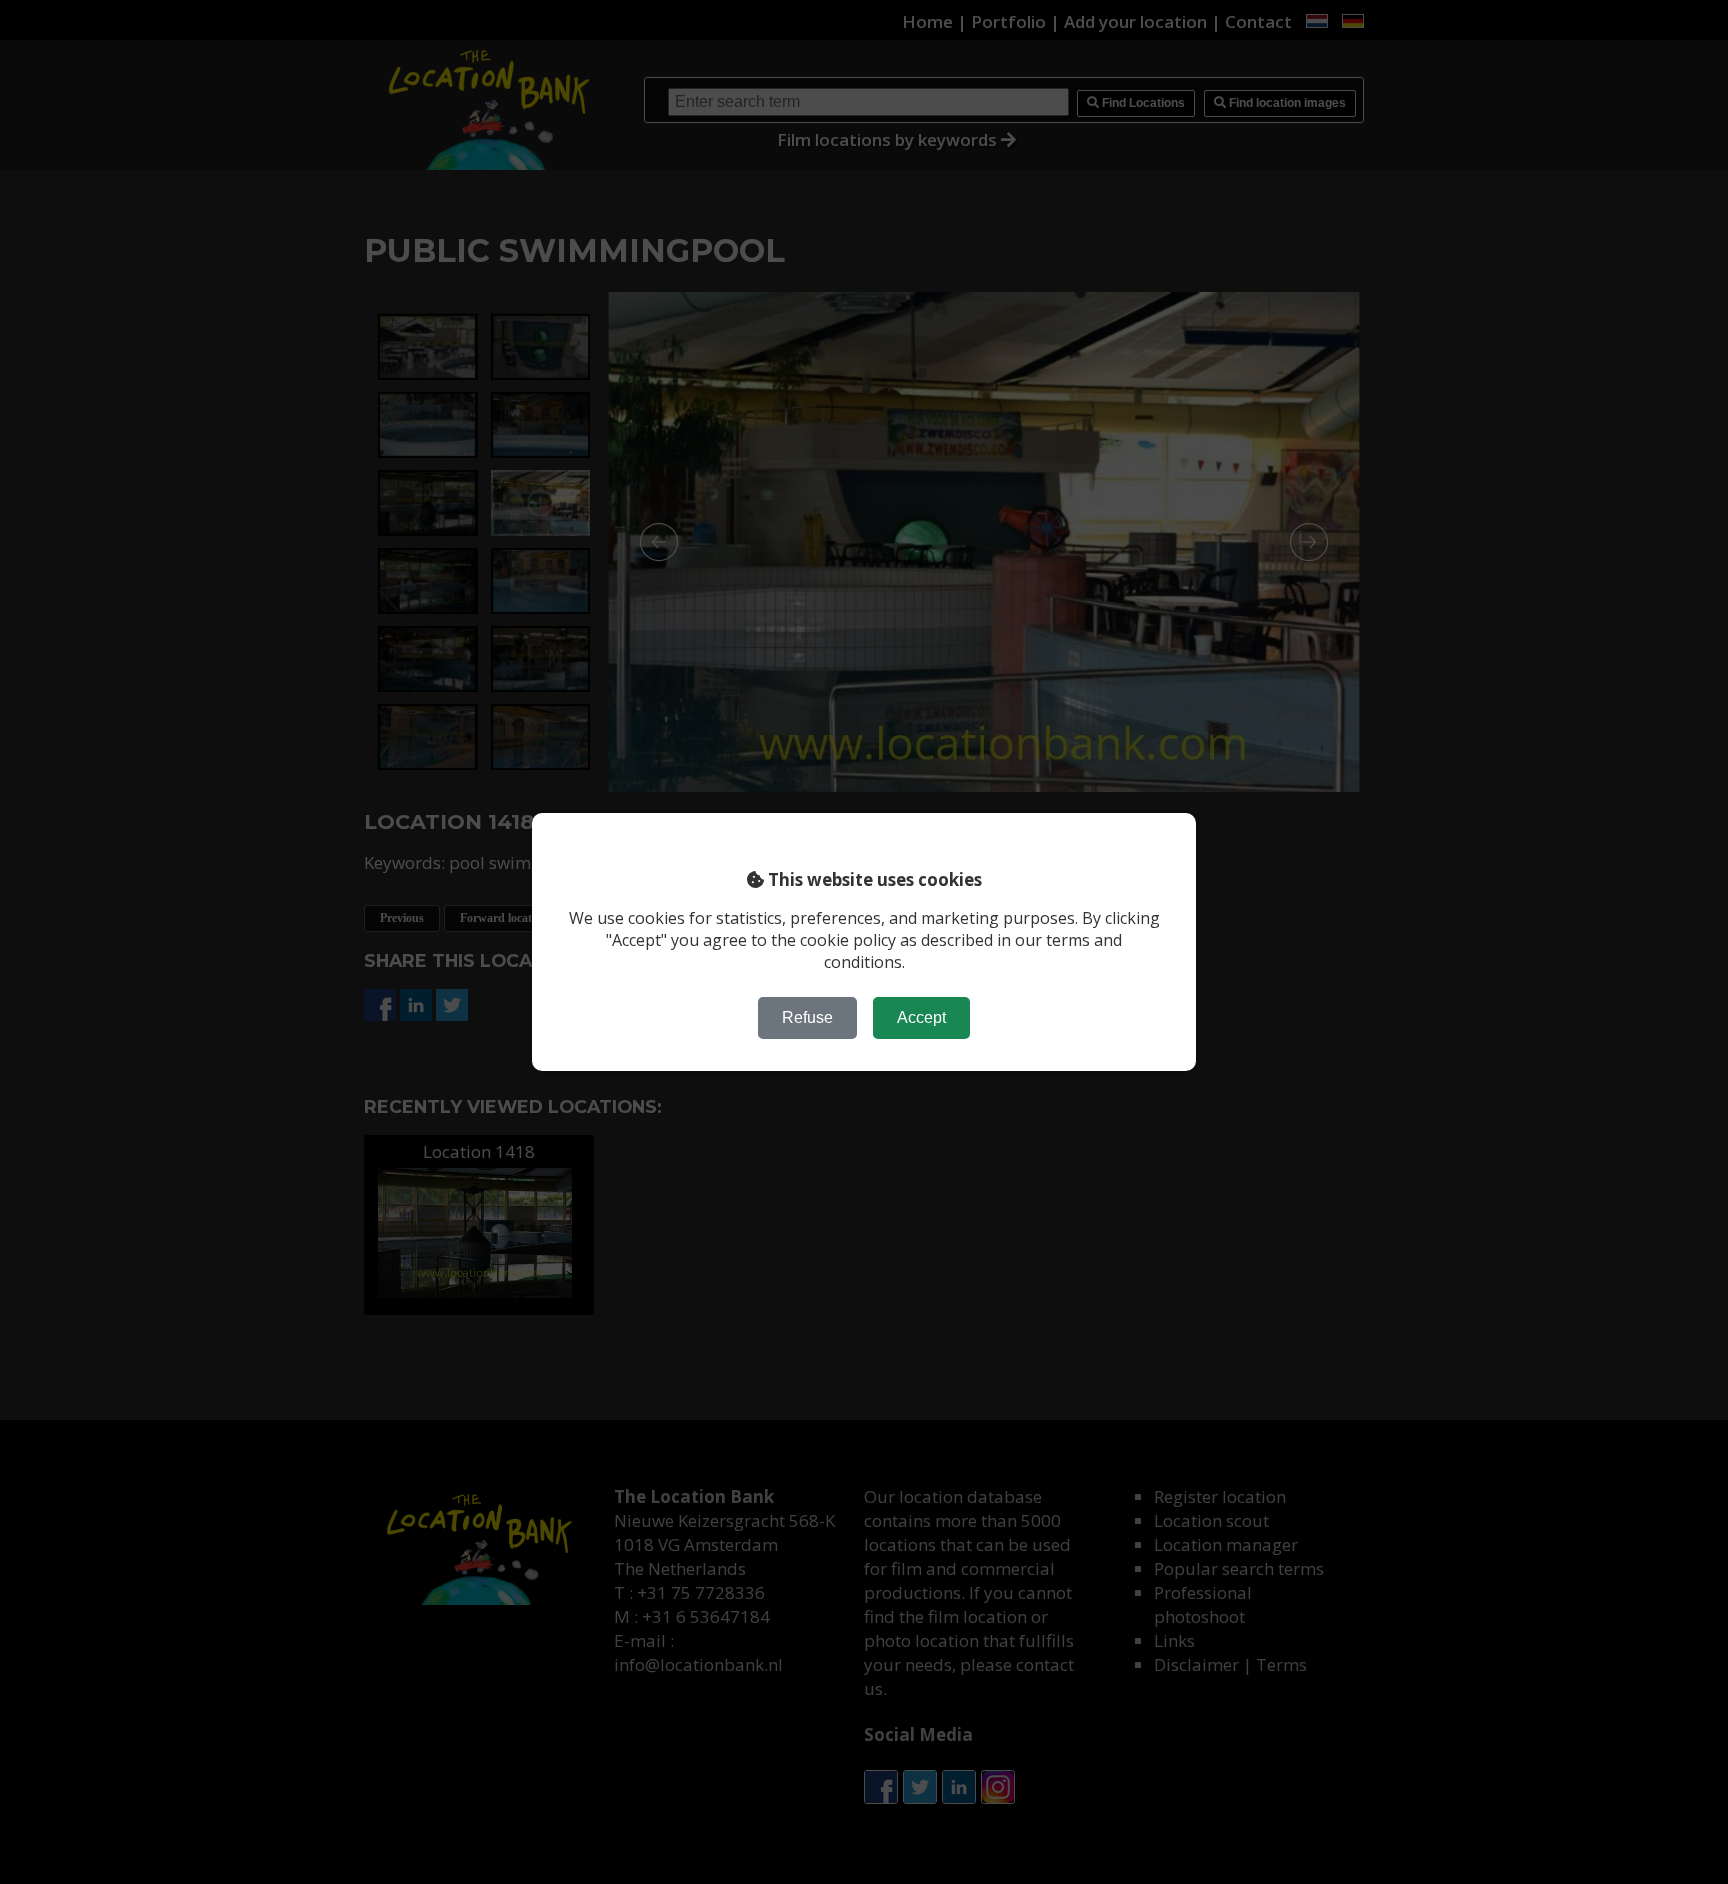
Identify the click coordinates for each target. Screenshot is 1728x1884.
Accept (921, 1017)
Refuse (807, 1017)
